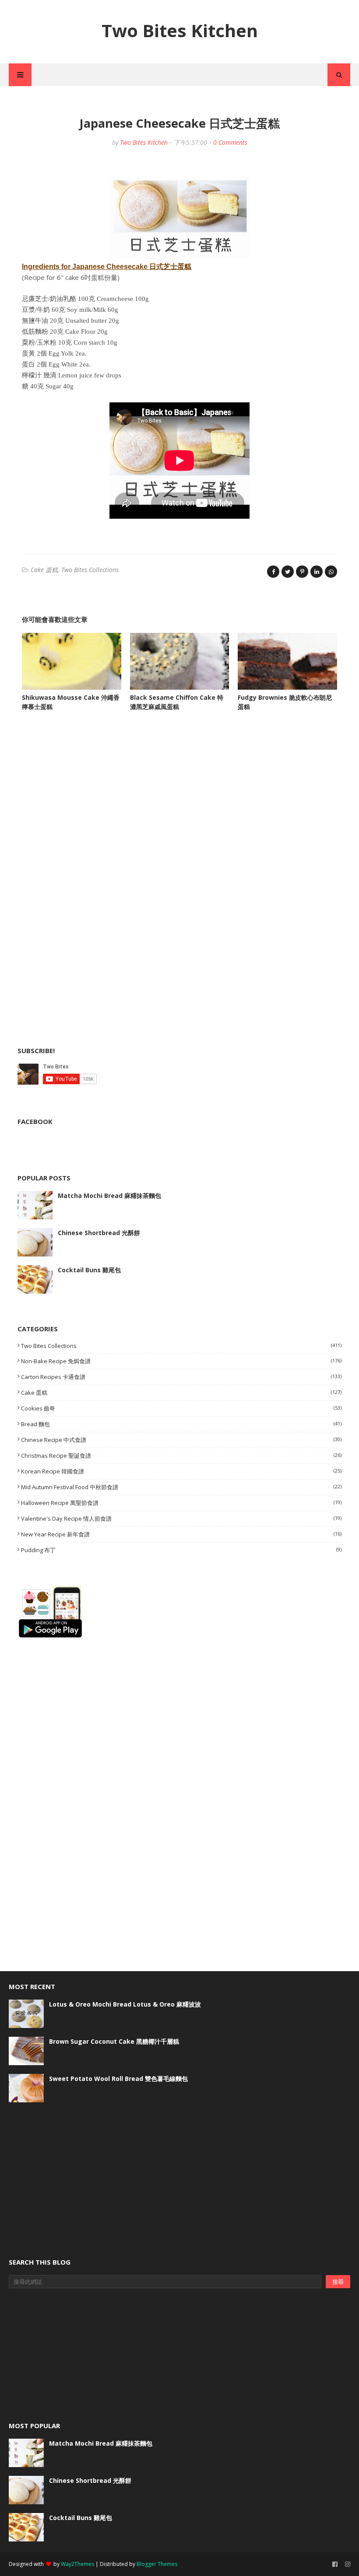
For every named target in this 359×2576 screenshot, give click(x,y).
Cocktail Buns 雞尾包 (89, 1270)
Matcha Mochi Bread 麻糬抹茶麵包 (109, 1196)
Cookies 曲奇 (181, 1408)
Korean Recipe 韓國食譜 (181, 1471)
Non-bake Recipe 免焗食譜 (181, 1361)
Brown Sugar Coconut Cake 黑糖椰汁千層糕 (114, 2041)
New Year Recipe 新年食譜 (181, 1534)
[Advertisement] (83, 806)
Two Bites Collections (90, 570)
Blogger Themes (157, 2564)
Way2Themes (77, 2564)
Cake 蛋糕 (44, 570)
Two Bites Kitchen (180, 30)
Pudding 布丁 (181, 1550)
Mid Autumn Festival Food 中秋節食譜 (181, 1487)
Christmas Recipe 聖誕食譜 (181, 1456)
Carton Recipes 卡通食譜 (181, 1377)
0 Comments (230, 142)
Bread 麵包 (181, 1424)
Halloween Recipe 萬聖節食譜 (181, 1503)
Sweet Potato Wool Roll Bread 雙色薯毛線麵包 (118, 2079)
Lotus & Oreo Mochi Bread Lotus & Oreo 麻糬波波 (125, 2004)
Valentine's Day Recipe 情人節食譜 (181, 1518)
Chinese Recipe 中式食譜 (181, 1440)
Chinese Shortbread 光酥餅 (99, 1233)
